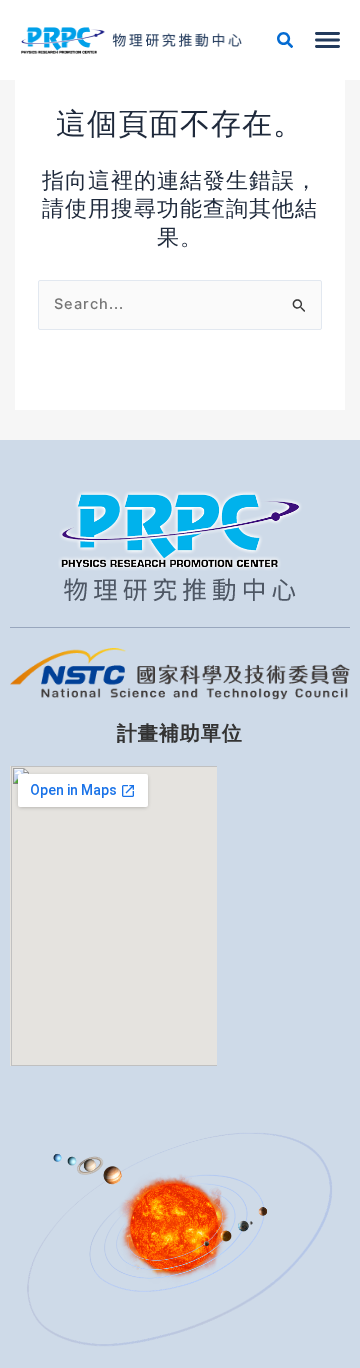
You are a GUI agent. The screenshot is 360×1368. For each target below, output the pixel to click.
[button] (286, 42)
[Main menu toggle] (327, 40)
